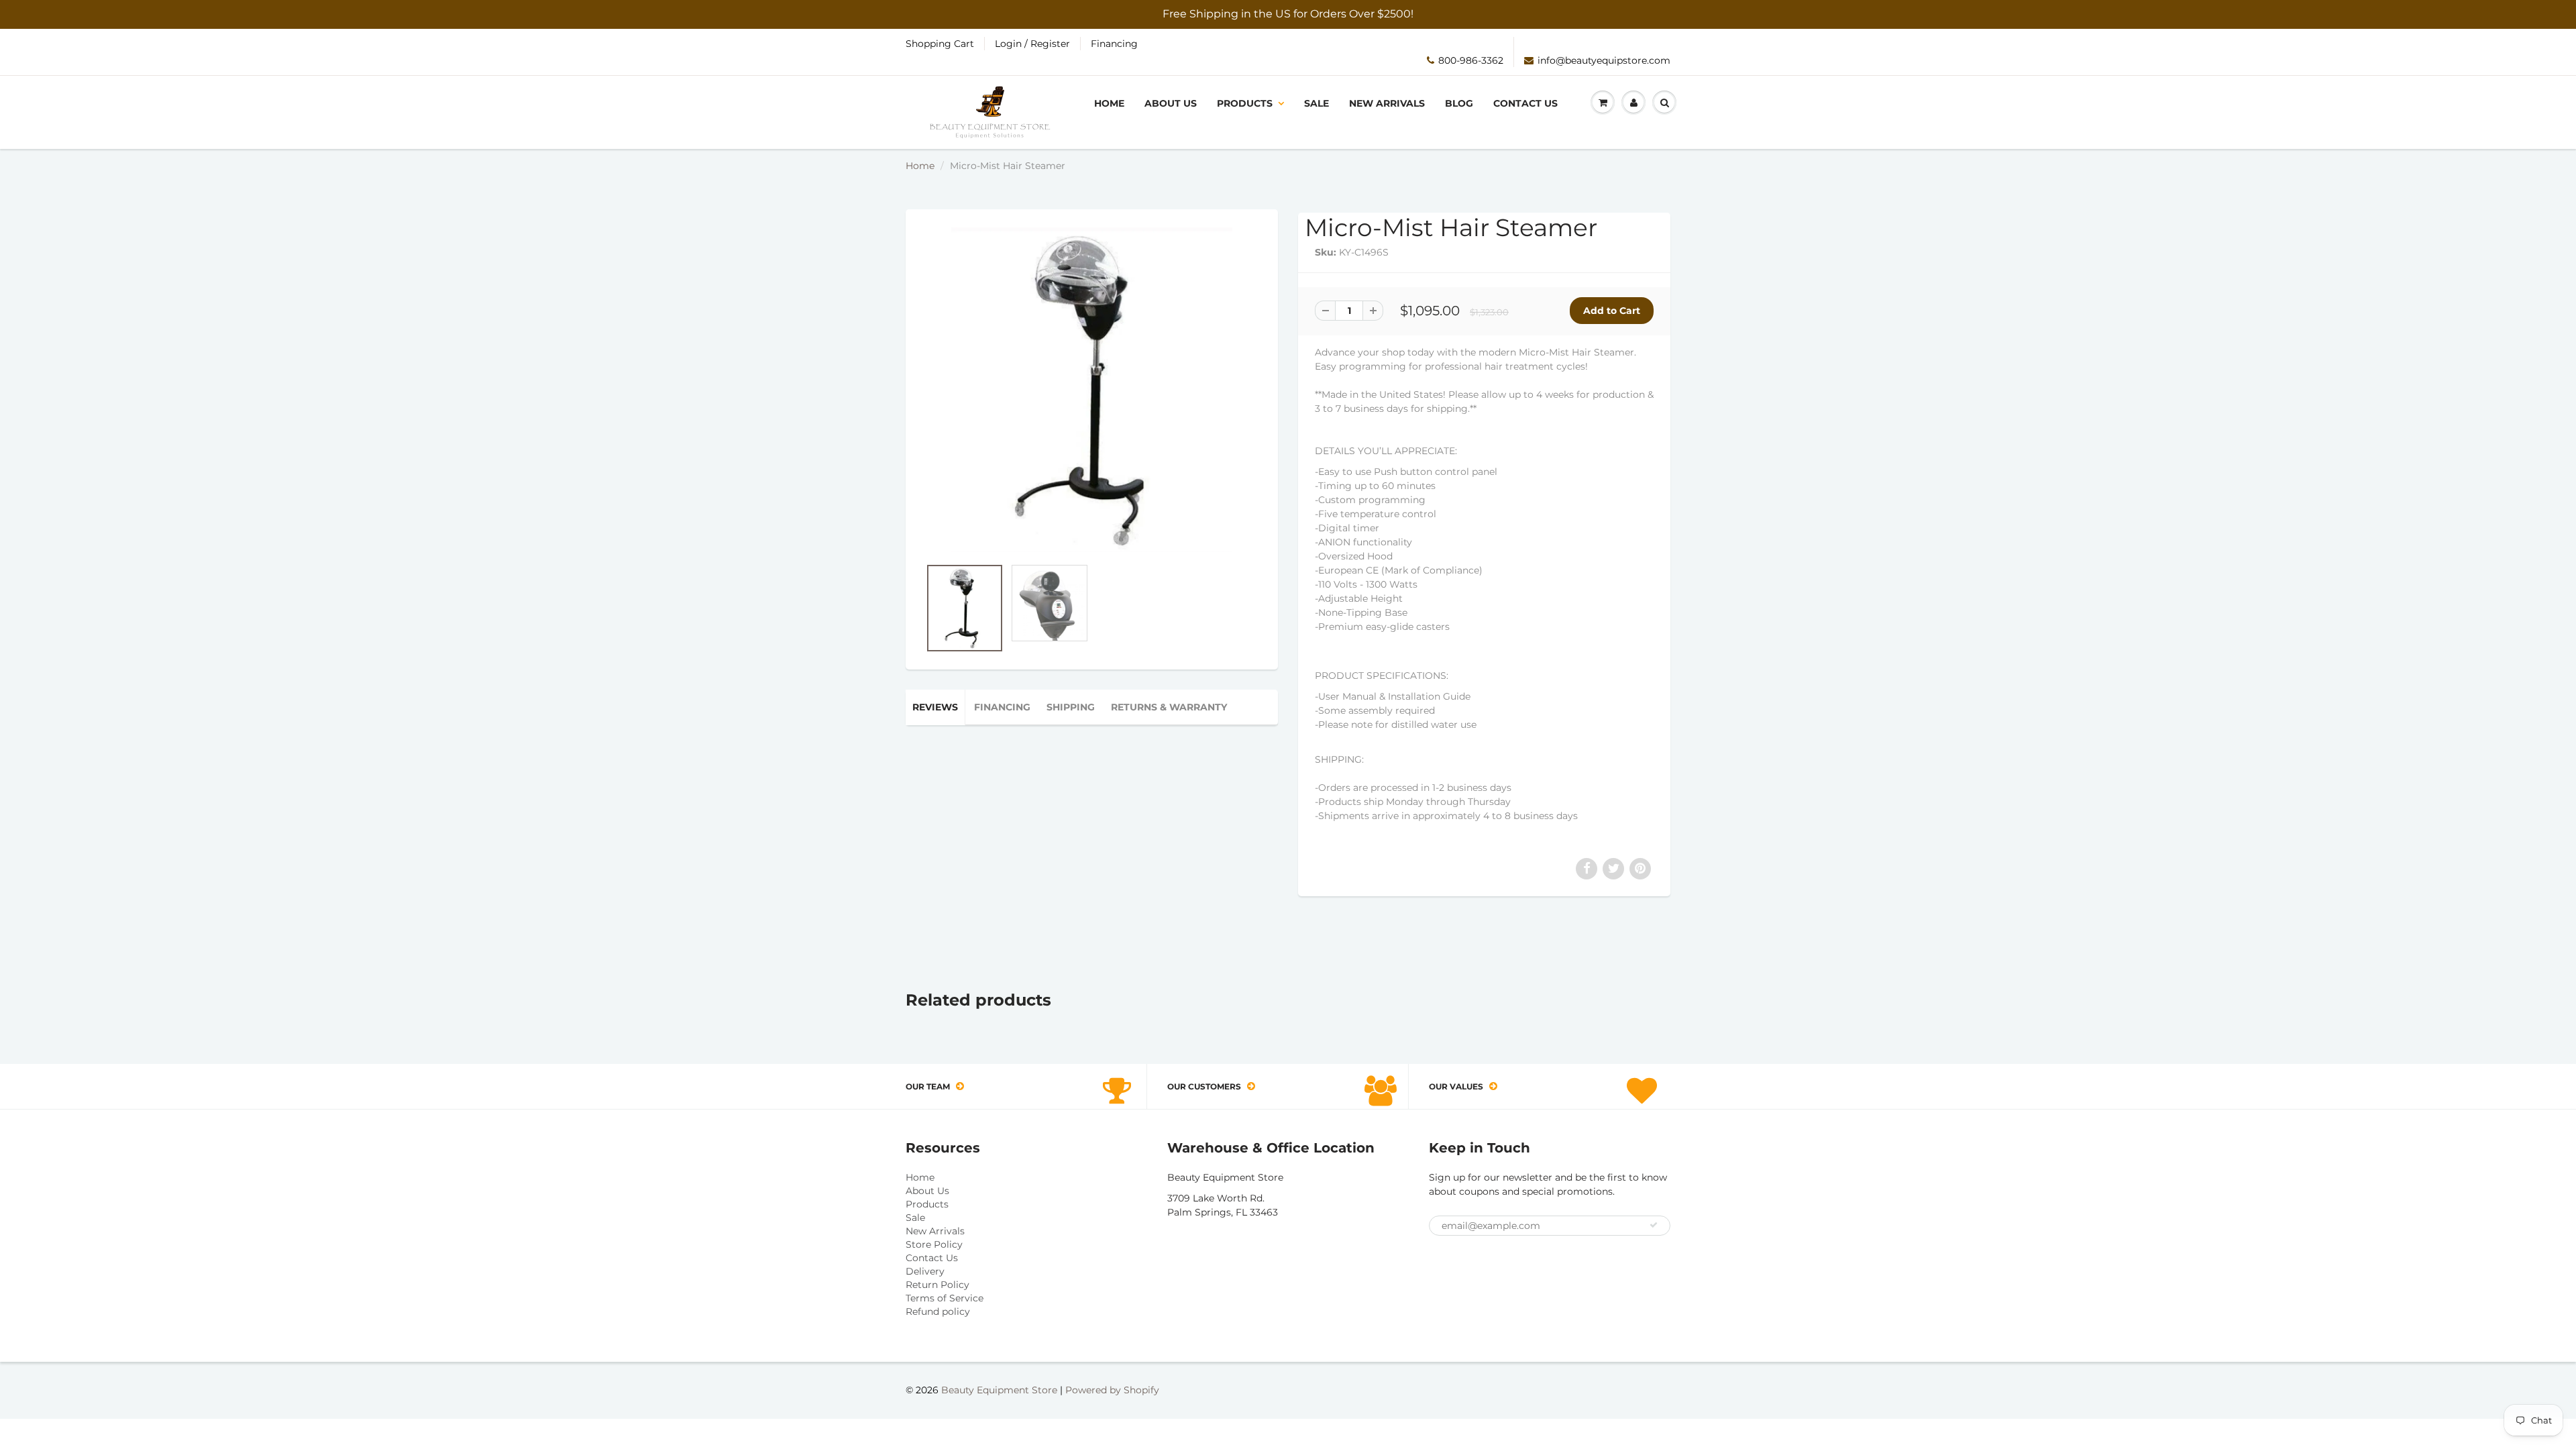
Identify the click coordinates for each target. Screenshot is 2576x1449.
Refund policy (938, 1311)
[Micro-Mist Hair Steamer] (1092, 390)
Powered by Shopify (1112, 1390)
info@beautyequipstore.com (1604, 60)
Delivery (925, 1271)
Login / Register (1032, 44)
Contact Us (1525, 103)
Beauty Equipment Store (999, 1390)
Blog (1459, 103)
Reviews (935, 707)
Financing (1114, 44)
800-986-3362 (1471, 60)
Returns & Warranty (1169, 707)
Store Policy (934, 1244)
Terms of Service (945, 1298)
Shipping (1071, 707)
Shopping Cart (940, 44)
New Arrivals (1387, 103)
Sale (1317, 103)
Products (1245, 103)
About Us (1171, 103)
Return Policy (937, 1285)
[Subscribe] (1654, 1225)
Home (1109, 103)
